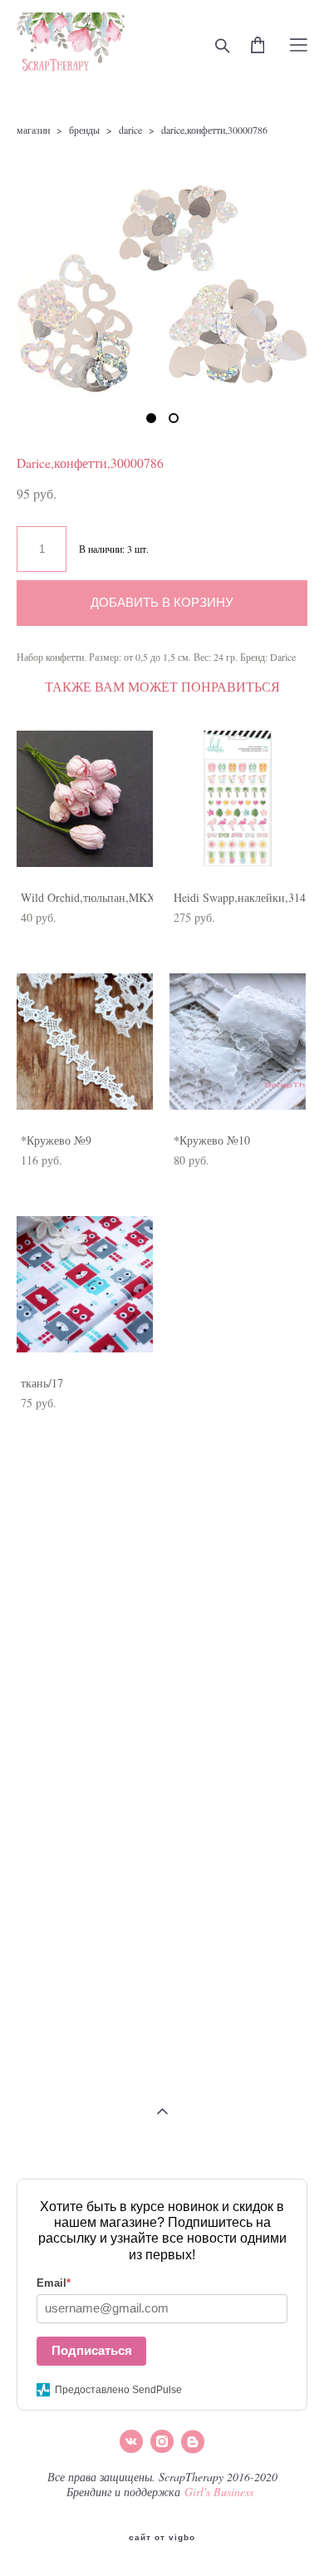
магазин (33, 130)
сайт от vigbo (162, 2538)
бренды (84, 130)
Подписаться (92, 2350)
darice (130, 130)
